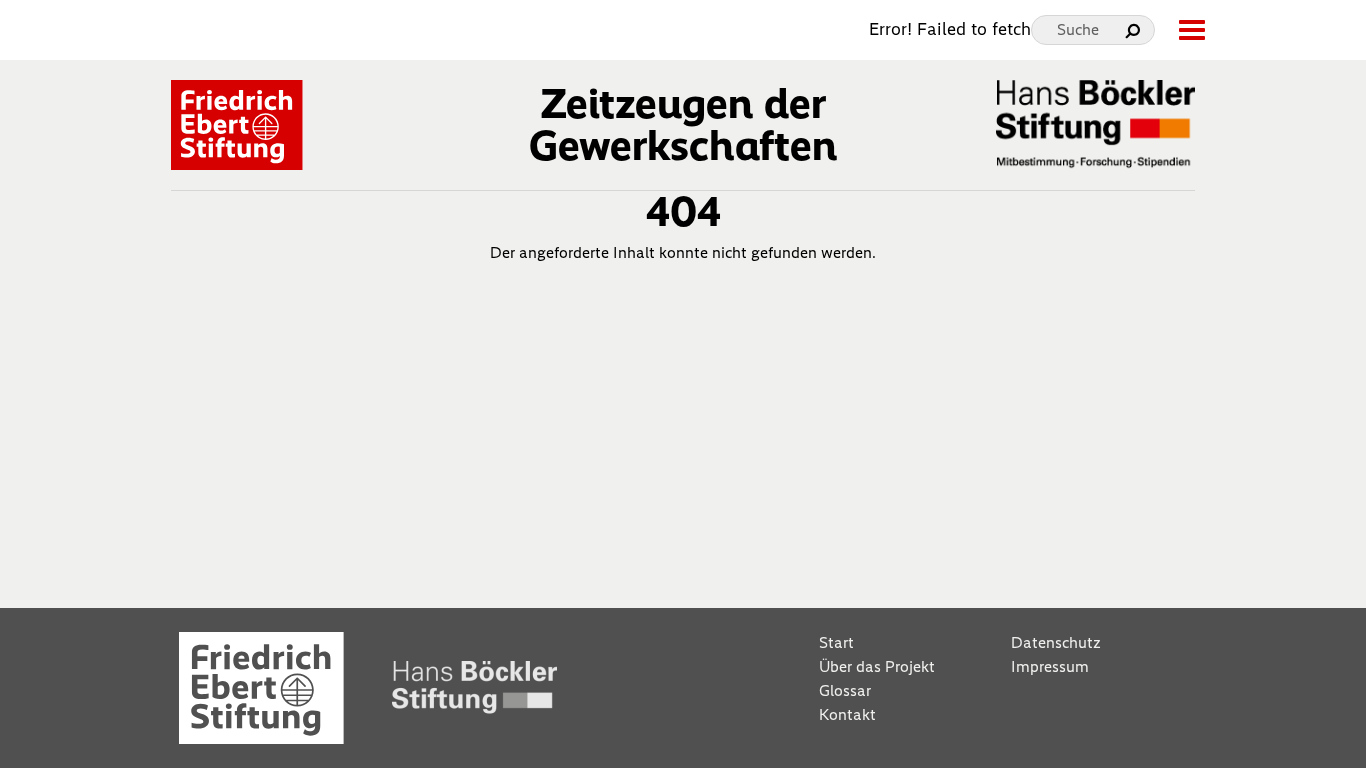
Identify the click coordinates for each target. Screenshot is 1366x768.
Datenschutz (1056, 642)
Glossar (845, 690)
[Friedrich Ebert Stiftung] (237, 123)
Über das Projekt (877, 666)
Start (836, 642)
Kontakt (847, 714)
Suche (1078, 29)
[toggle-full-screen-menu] (1191, 30)
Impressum (1050, 666)
